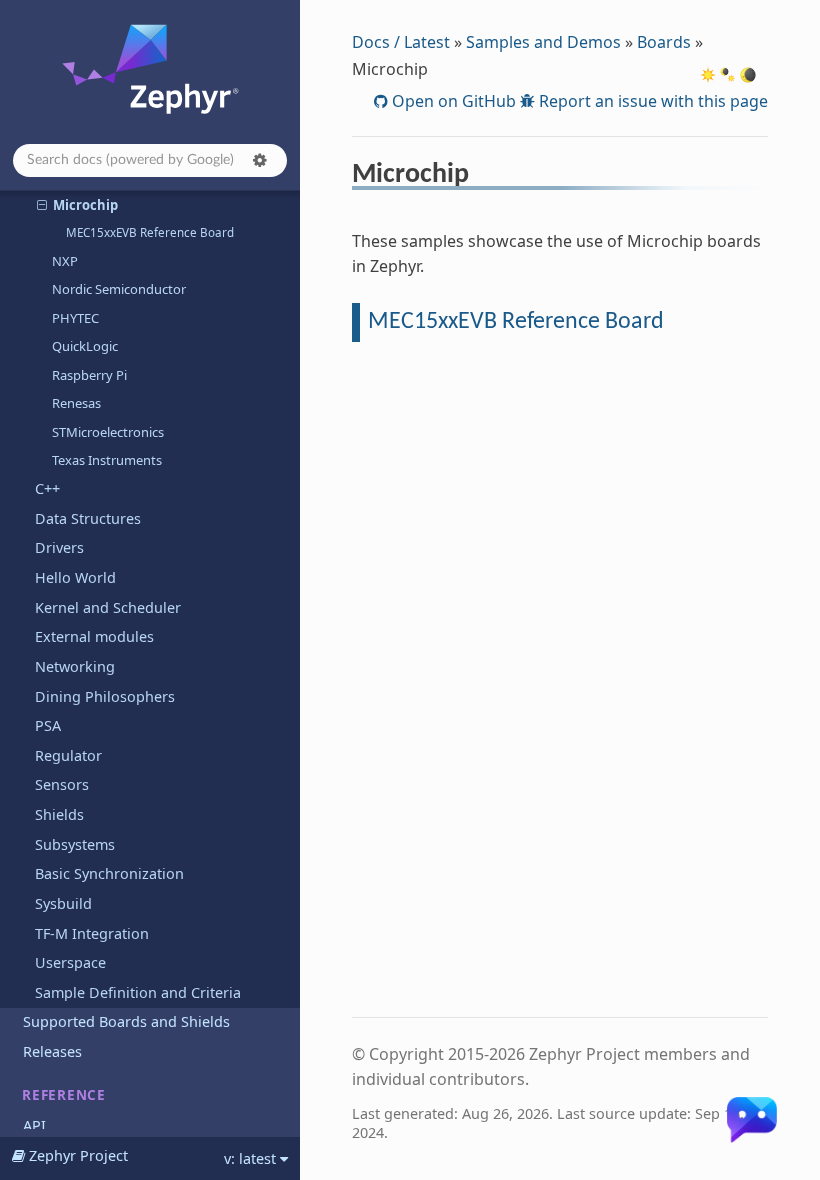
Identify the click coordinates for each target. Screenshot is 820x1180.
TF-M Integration (92, 933)
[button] (260, 160)
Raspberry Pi (89, 375)
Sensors (62, 784)
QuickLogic (85, 346)
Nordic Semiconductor (119, 289)
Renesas (76, 403)
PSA (48, 725)
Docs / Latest (401, 42)
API (34, 1125)
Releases (52, 1051)
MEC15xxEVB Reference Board (150, 232)
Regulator (68, 755)
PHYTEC (75, 318)
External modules (94, 636)
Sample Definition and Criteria (138, 992)
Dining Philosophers (105, 696)
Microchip (85, 205)
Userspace (70, 962)
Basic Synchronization (109, 873)
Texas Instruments (107, 460)
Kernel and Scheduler (108, 607)
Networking (75, 666)
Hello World (75, 577)
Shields (59, 814)
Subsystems (75, 844)
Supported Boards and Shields (126, 1021)
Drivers (59, 547)
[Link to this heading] (482, 177)
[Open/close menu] (42, 205)
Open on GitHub (452, 101)
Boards (664, 42)
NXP (65, 261)
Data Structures (88, 518)
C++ (47, 488)
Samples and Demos (543, 42)
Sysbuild (63, 903)
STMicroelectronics (108, 432)
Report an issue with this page (651, 101)
